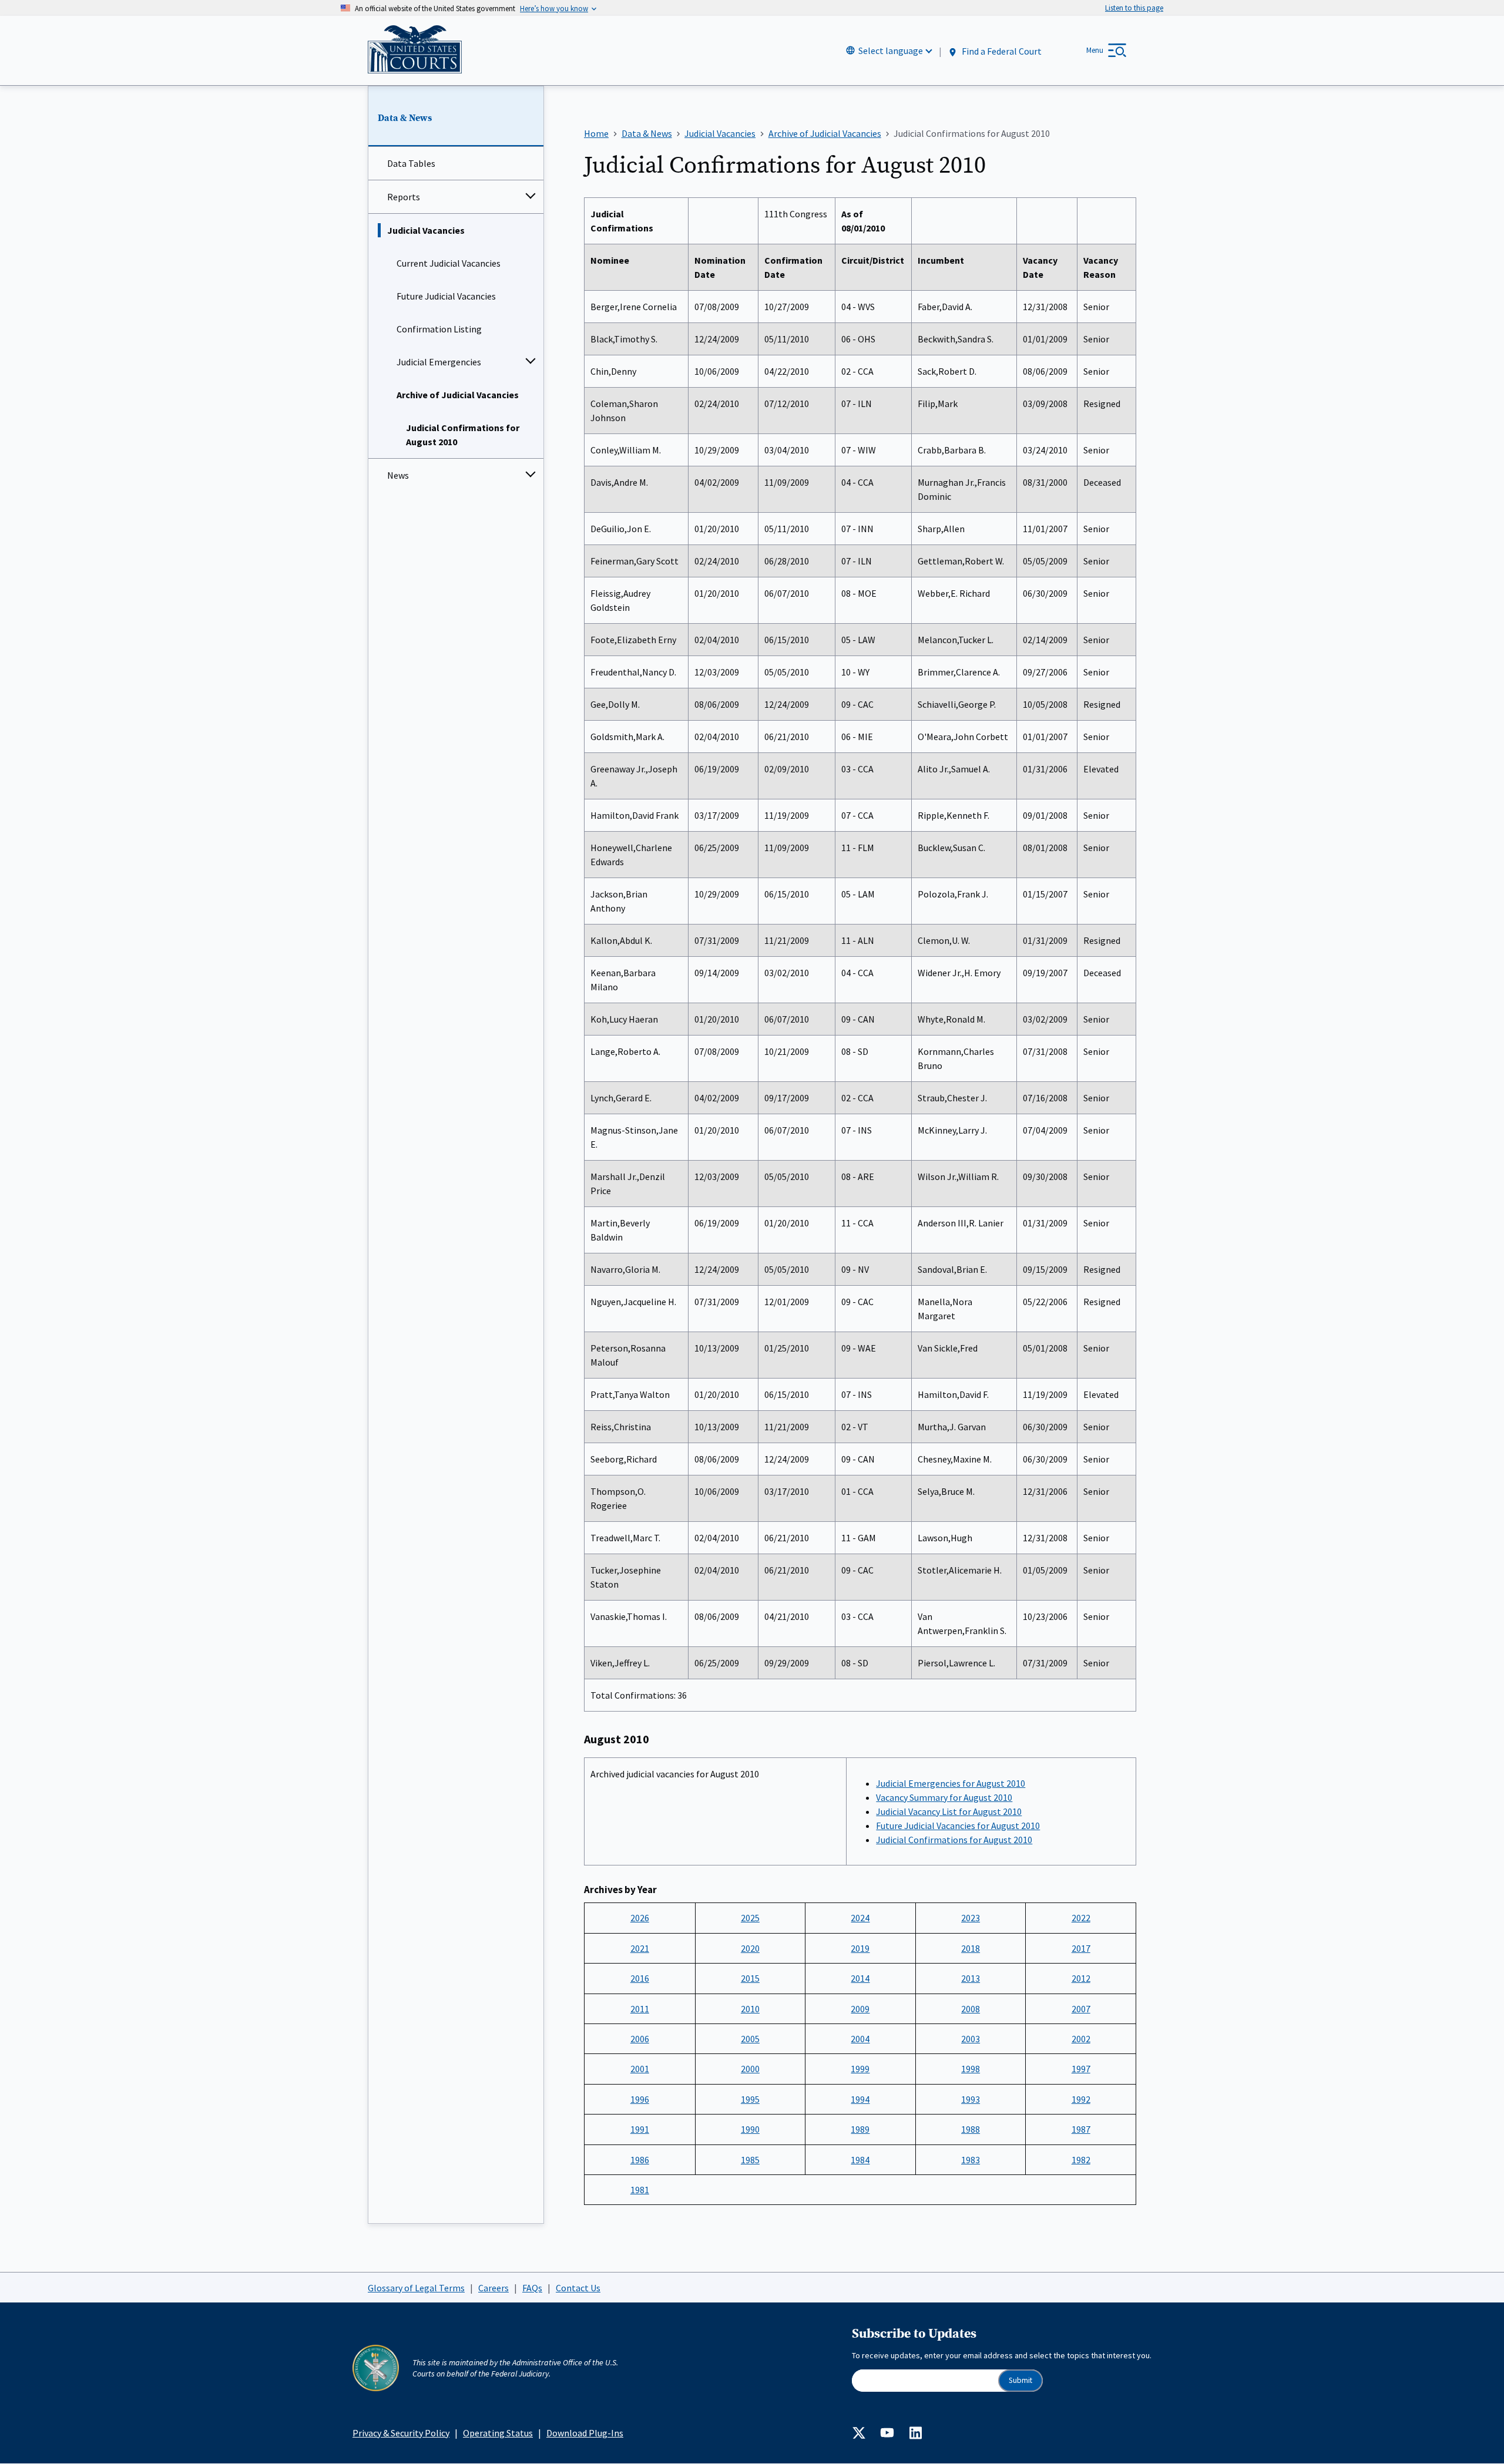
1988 (971, 2129)
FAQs (532, 2288)
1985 (750, 2160)
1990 (750, 2129)
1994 (860, 2099)
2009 (860, 2009)
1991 (640, 2129)
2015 (750, 1978)
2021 (640, 1948)
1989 (860, 2129)
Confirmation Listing (439, 329)
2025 (750, 1918)
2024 (860, 1918)
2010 (750, 2009)
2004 (860, 2039)
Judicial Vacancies (426, 230)
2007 (1081, 2009)
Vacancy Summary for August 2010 (944, 1797)
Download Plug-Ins (585, 2433)
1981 (640, 2190)
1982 (1081, 2160)
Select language (891, 51)
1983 (971, 2160)
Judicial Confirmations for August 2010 (463, 435)
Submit (1020, 2380)
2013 (971, 1978)
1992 (1081, 2099)
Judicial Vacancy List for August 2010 (949, 1811)
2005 (750, 2039)
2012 (1081, 1978)
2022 (1081, 1918)
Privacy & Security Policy (401, 2433)
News (398, 475)
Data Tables (411, 163)
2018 (971, 1948)
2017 (1081, 1948)
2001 (640, 2069)
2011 (640, 2009)
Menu (1095, 50)
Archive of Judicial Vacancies (458, 395)
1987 (1081, 2129)
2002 (1081, 2039)
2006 (640, 2039)
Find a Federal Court (1001, 51)
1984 (860, 2160)
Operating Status (498, 2433)
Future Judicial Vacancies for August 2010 (958, 1826)
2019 (860, 1948)
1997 (1081, 2069)
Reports (404, 197)
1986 (640, 2160)
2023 (971, 1918)
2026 (640, 1918)
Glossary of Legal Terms (416, 2288)
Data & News (405, 118)
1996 (640, 2099)
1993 (971, 2099)
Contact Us (578, 2288)
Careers (493, 2288)
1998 (971, 2069)
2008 (971, 2009)
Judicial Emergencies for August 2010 (951, 1783)
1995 (750, 2099)
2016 (640, 1978)
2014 (860, 1978)
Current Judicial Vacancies (449, 263)
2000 (750, 2069)
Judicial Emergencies (439, 362)
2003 (971, 2039)
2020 (750, 1948)
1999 (860, 2069)
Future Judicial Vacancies (446, 296)
